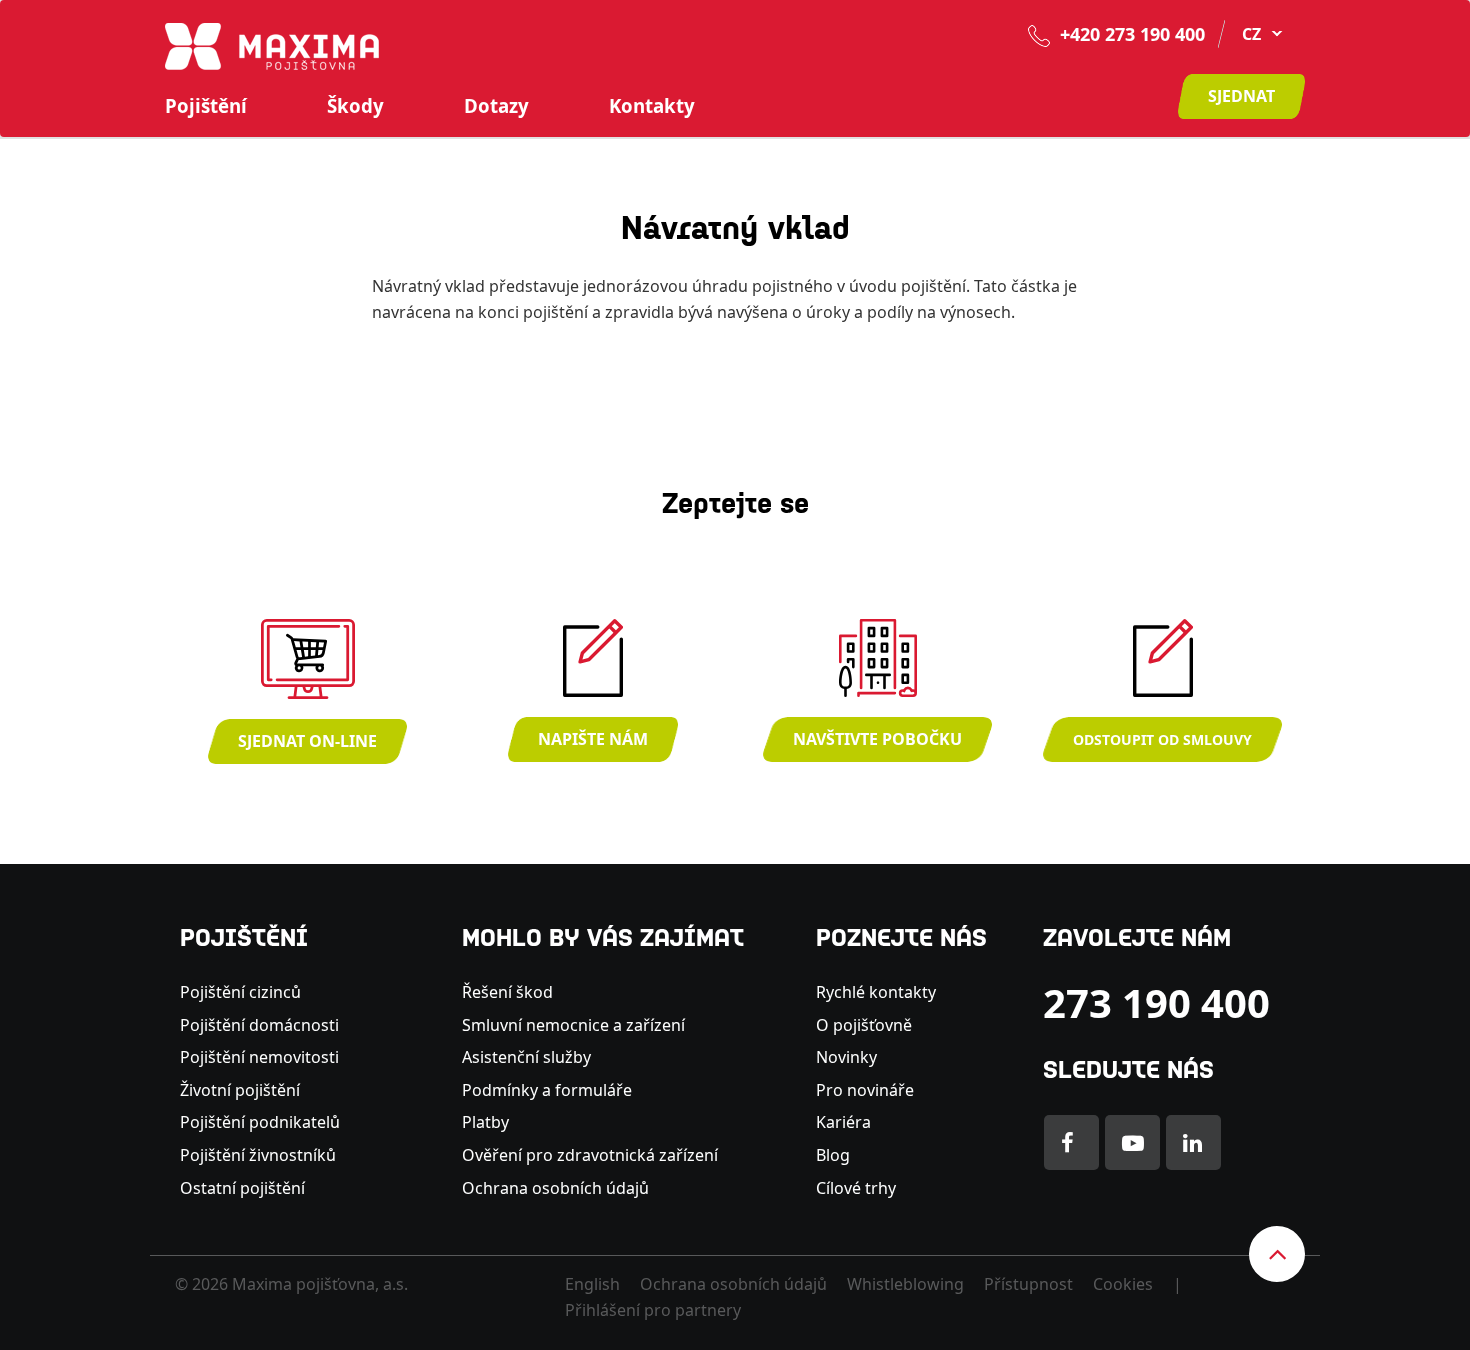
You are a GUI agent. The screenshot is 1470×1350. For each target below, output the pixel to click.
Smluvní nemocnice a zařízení (573, 1025)
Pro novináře (865, 1090)
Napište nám (593, 739)
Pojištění (206, 106)
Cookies (1123, 1284)
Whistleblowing (905, 1284)
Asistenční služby (526, 1057)
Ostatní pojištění (242, 1188)
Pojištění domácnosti (259, 1025)
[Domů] (272, 45)
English (592, 1284)
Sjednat (1241, 96)
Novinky (846, 1057)
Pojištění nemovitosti (259, 1057)
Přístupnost (1028, 1284)
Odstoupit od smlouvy (1162, 739)
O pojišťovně (864, 1025)
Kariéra (843, 1122)
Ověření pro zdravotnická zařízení (590, 1155)
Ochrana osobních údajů (555, 1188)
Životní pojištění (240, 1090)
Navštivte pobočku (877, 739)
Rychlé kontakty (876, 992)
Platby (485, 1122)
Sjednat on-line (307, 741)
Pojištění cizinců (240, 992)
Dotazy (496, 106)
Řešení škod (507, 992)
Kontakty (652, 106)
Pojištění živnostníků (258, 1155)
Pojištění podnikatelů (260, 1122)
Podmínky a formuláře (547, 1090)
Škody (355, 106)
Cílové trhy (856, 1188)
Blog (833, 1155)
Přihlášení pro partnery (653, 1310)
